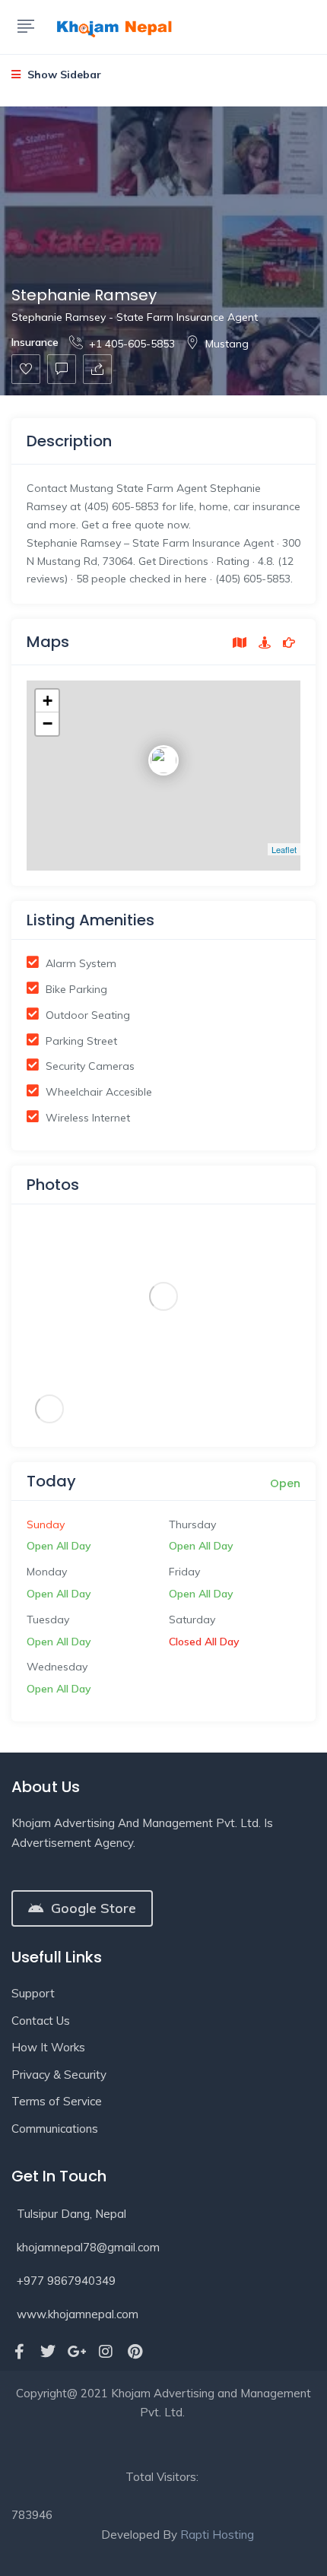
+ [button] (48, 701)
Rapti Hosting (217, 2535)
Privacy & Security (59, 2075)
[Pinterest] (135, 2352)
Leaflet (284, 849)
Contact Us (41, 2021)
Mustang (227, 344)
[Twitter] (48, 2352)
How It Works (48, 2047)
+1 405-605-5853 (132, 344)
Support (33, 1993)
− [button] (48, 723)
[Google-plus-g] (77, 2352)
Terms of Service (57, 2101)
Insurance (35, 342)
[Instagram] (106, 2352)
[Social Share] (97, 369)
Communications (55, 2129)
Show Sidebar (63, 75)
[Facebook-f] (19, 2352)
